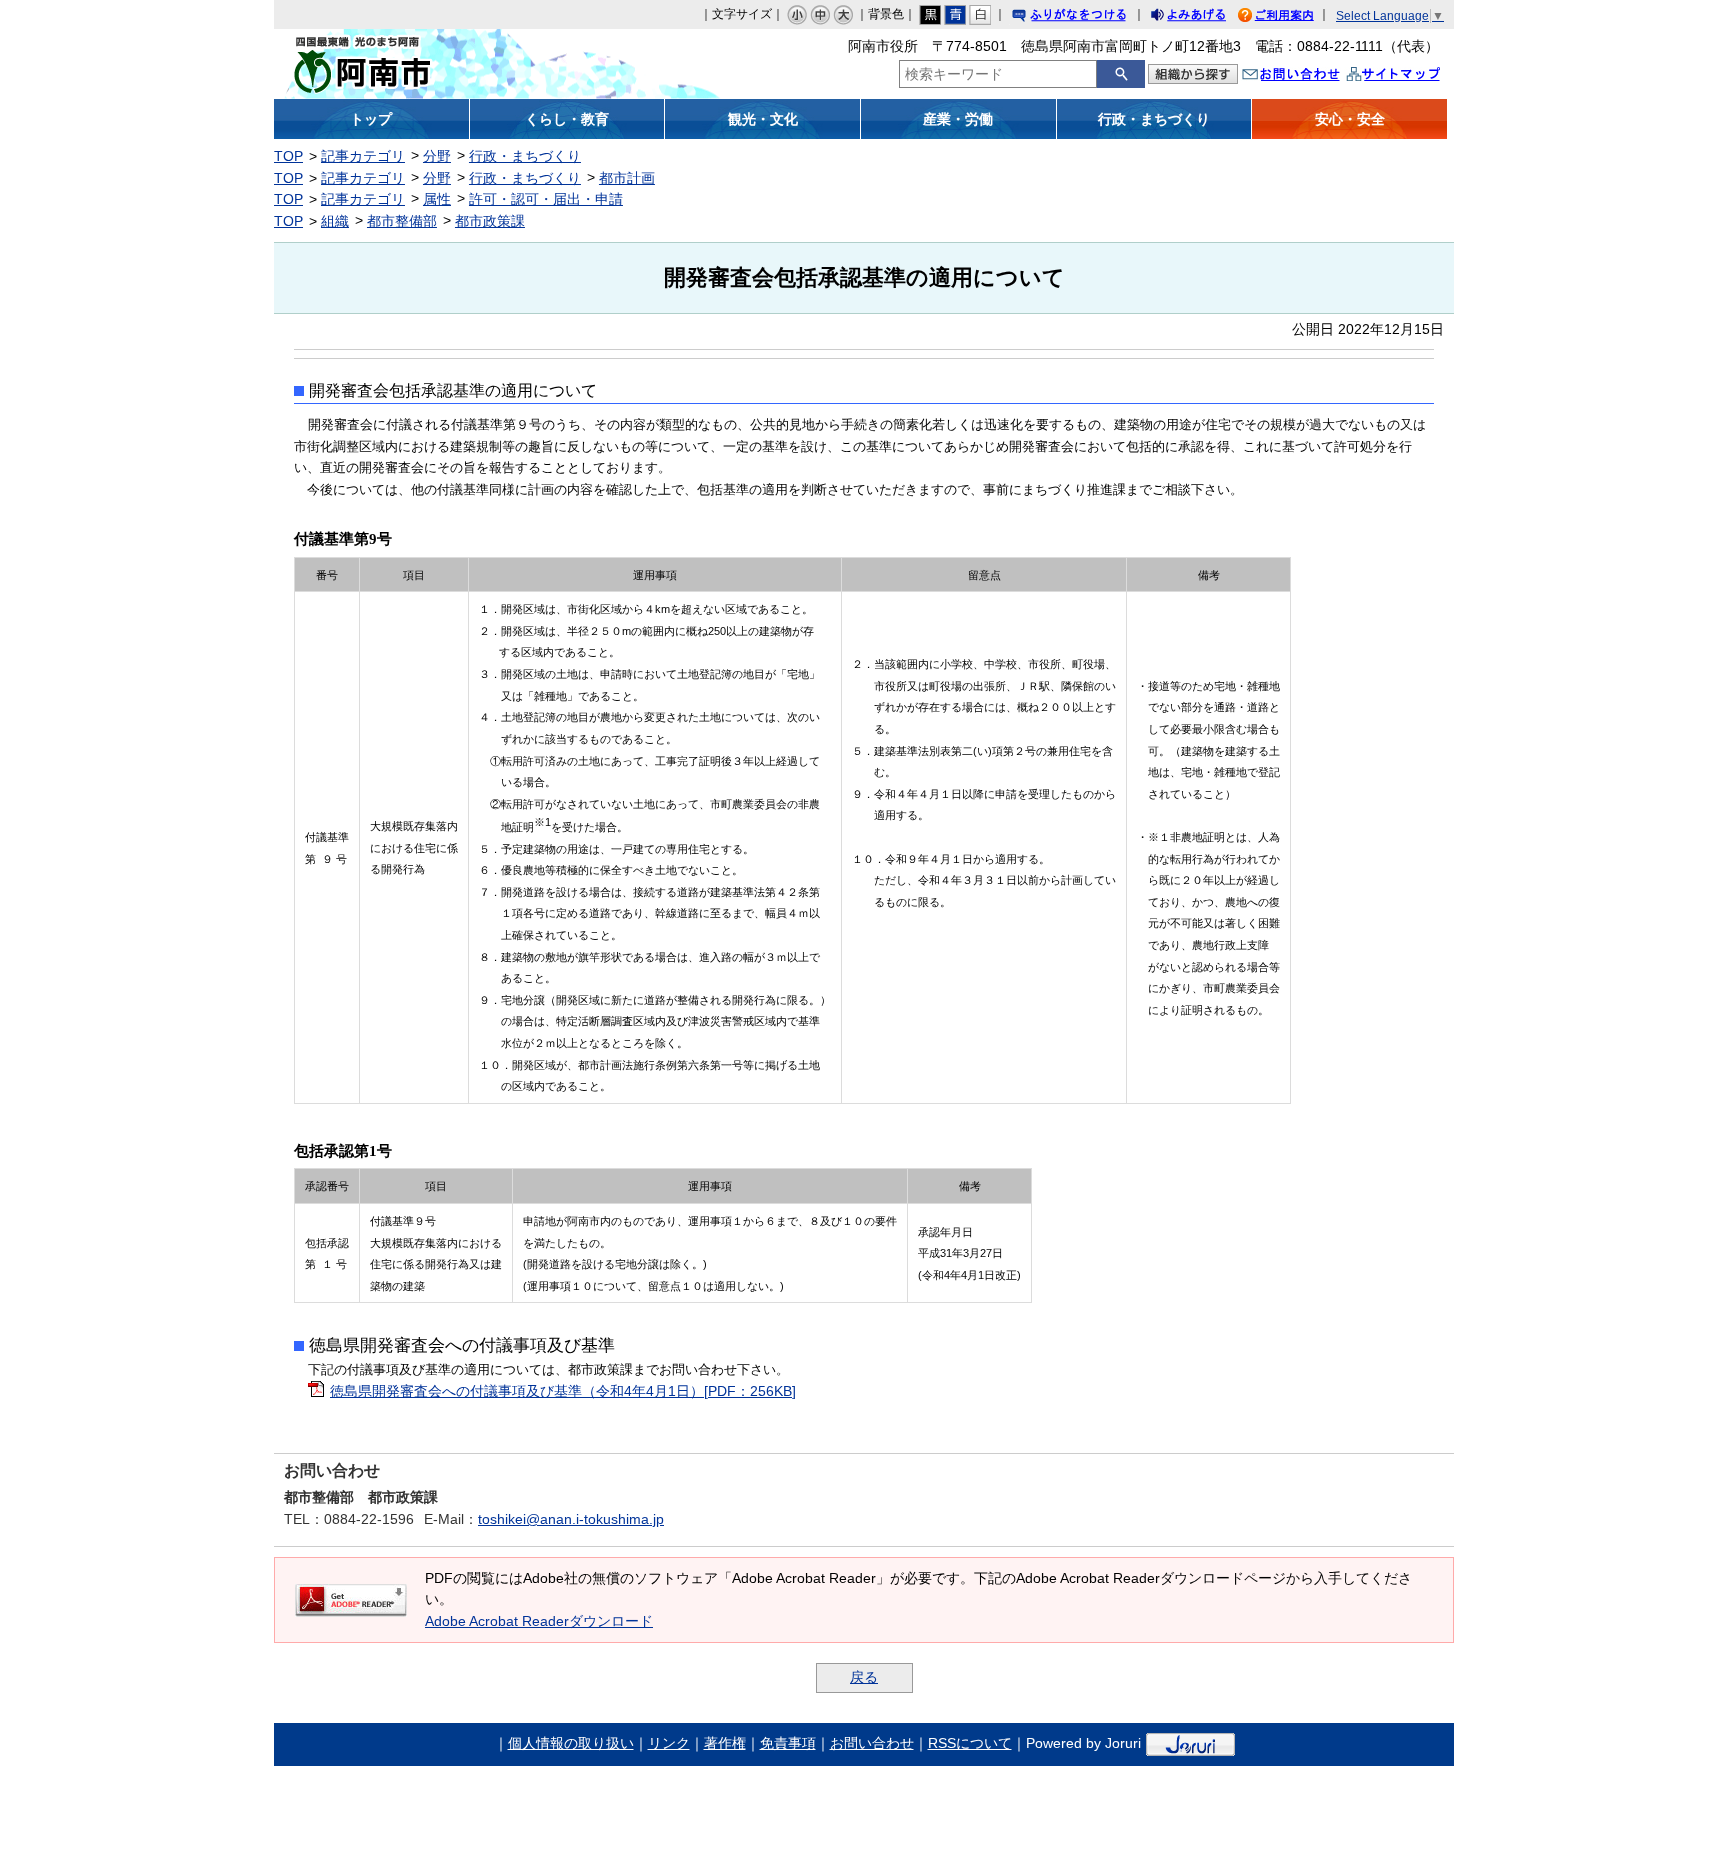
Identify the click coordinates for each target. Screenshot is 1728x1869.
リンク (669, 1743)
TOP (288, 156)
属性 (437, 199)
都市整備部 (402, 221)
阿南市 (421, 64)
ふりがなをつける (1088, 17)
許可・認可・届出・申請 (546, 199)
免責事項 (788, 1743)
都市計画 (627, 178)
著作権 (725, 1743)
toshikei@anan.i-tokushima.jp (571, 1519)
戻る (864, 1677)
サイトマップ (1414, 76)
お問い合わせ (1311, 76)
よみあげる (1206, 17)
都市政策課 (490, 221)
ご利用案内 (1291, 17)
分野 (437, 156)
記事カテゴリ (363, 156)
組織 (335, 221)
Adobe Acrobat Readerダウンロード (539, 1621)
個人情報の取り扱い (571, 1743)
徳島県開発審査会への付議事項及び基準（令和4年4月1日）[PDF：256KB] (563, 1391)
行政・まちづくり (525, 156)
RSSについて (970, 1743)
